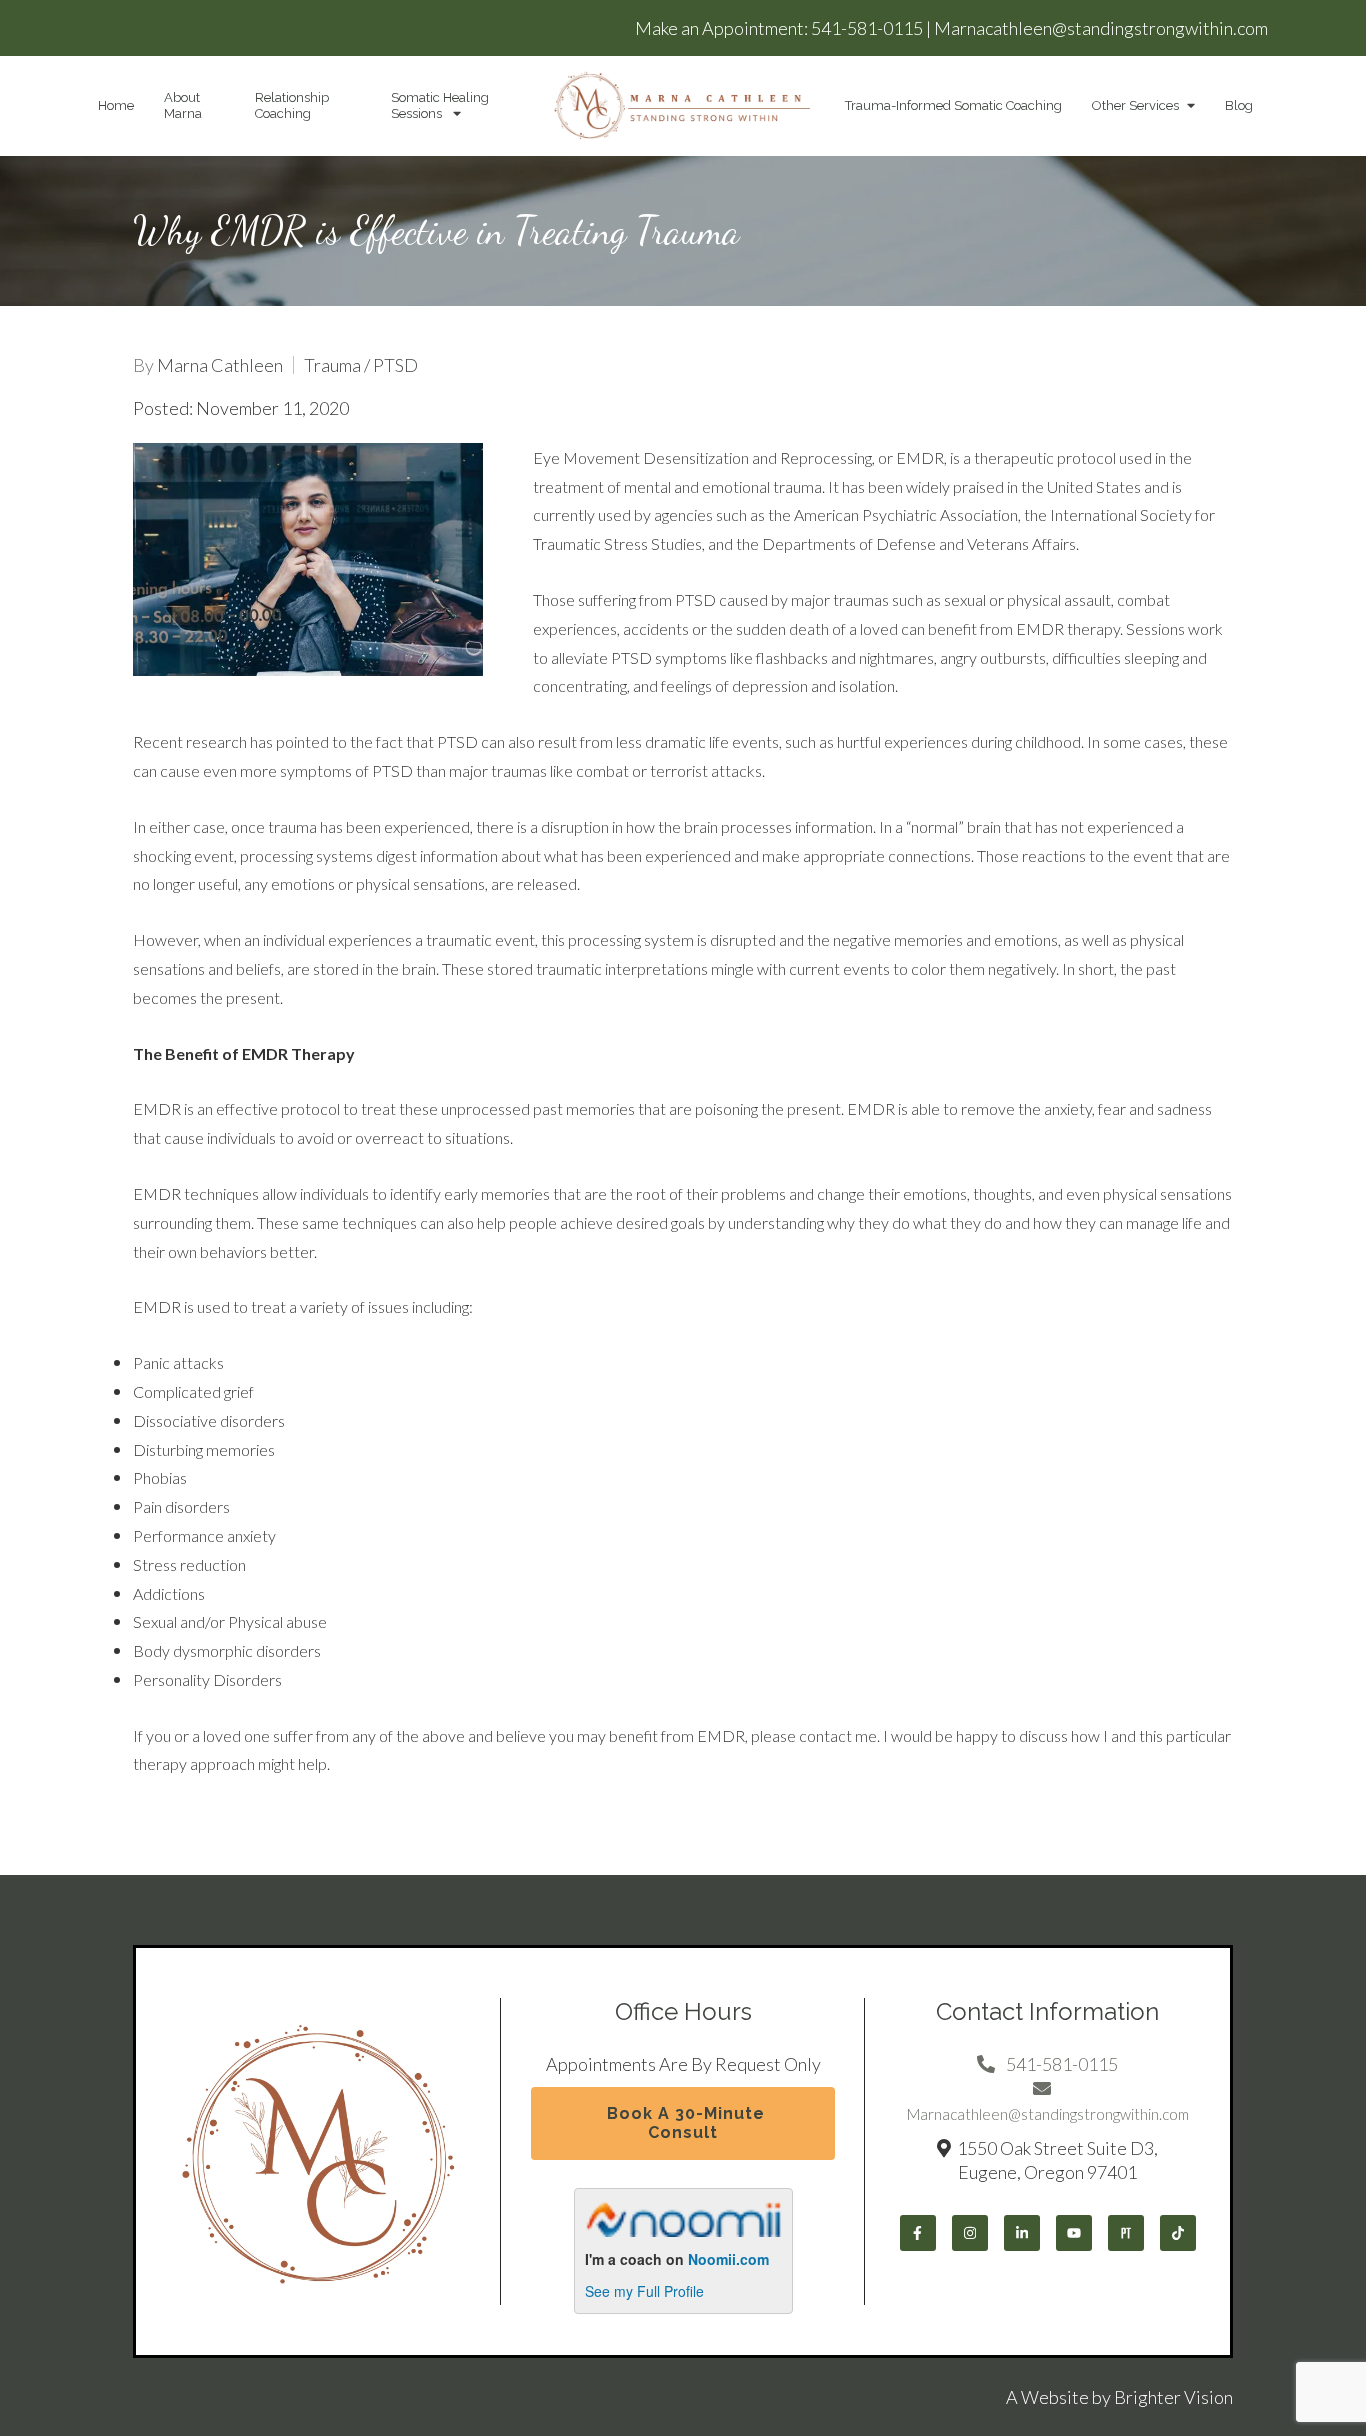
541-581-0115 (867, 28)
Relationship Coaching (292, 105)
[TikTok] (1178, 2233)
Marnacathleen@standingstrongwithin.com (1101, 28)
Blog (1239, 105)
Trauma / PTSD (361, 365)
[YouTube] (1074, 2233)
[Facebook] (918, 2233)
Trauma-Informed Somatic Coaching (953, 105)
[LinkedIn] (1022, 2233)
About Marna (183, 105)
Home (116, 105)
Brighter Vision (1173, 2397)
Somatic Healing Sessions (440, 105)
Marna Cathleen (220, 365)
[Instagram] (970, 2233)
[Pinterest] (1126, 2233)
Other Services (1135, 105)
